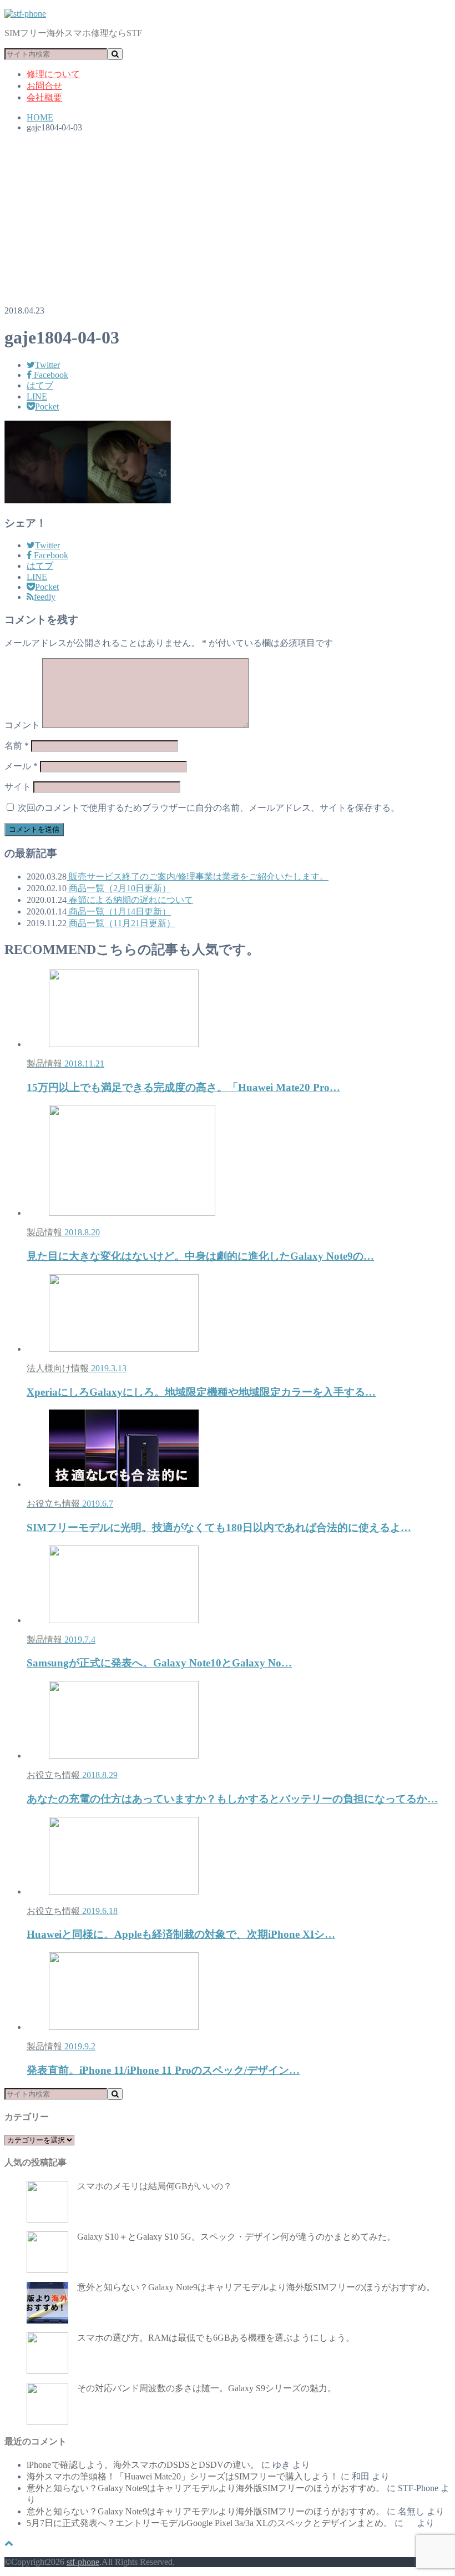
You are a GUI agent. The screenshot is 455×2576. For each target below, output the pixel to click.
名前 (17, 746)
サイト (18, 787)
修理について (53, 74)
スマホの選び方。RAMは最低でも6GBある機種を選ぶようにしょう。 (216, 2338)
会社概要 (44, 97)
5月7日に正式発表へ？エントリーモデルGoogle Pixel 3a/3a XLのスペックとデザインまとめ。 (209, 2523)
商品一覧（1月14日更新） (119, 911)
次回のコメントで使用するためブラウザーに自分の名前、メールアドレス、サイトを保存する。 (209, 808)
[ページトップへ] (9, 2543)
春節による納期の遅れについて (130, 900)
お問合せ (44, 86)
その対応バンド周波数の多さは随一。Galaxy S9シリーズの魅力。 (207, 2388)
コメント (22, 725)
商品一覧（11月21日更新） (121, 923)
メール (21, 766)
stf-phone (83, 2562)
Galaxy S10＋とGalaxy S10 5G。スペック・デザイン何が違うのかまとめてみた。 (236, 2237)
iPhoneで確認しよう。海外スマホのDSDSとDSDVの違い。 (143, 2465)
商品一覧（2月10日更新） (119, 888)
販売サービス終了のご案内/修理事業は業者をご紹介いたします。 (198, 877)
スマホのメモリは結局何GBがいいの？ (155, 2186)
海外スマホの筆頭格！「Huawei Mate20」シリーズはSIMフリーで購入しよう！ (183, 2476)
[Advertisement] (228, 219)
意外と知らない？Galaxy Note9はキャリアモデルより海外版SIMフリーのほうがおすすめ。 (256, 2287)
